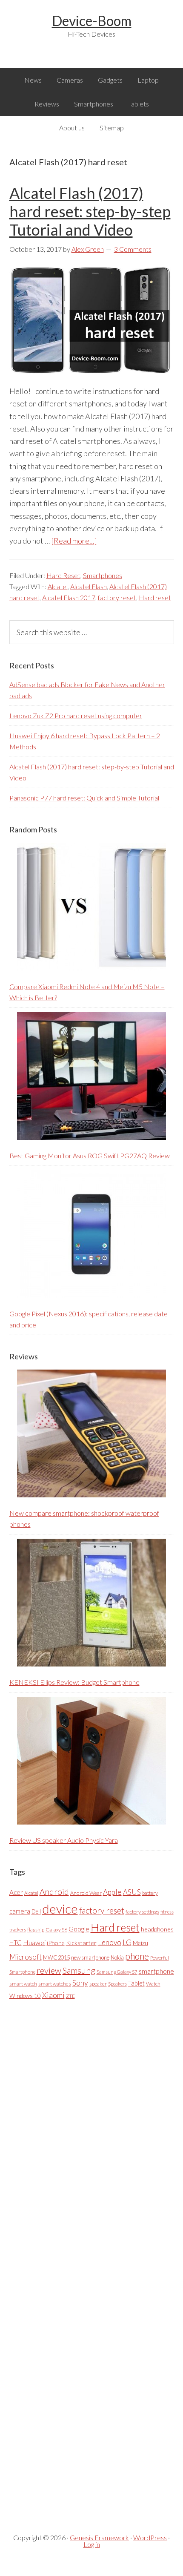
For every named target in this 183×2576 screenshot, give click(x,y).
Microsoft (26, 1957)
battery (150, 1893)
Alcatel (58, 586)
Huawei (34, 1942)
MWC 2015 (56, 1957)
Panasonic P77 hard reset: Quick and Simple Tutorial (84, 798)
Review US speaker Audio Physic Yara (64, 1840)
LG (127, 1942)
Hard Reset (63, 575)
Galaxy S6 (56, 1930)
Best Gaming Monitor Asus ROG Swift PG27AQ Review (90, 1156)
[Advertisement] (73, 2259)
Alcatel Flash (89, 586)
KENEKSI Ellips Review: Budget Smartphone (74, 1682)
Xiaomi (53, 1995)
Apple (112, 1892)
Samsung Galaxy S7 (117, 1972)
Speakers (117, 1984)
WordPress (150, 2537)
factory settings (142, 1912)
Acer (16, 1892)
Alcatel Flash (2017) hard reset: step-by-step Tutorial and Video (90, 211)
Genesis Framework (99, 2537)
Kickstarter (81, 1943)
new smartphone (90, 1957)
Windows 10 (25, 1996)
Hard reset (155, 597)
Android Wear (86, 1893)
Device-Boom (92, 21)
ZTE (70, 1996)
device (60, 1909)
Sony (80, 1983)
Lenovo (110, 1942)
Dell (36, 1911)
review (49, 1970)
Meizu (140, 1943)
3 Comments (133, 249)
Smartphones (103, 575)
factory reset (117, 597)
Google (79, 1929)
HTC (16, 1943)
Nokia (117, 1957)
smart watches (55, 1984)
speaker (98, 1984)
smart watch (23, 1984)
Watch (153, 1984)
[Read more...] (74, 541)
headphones (157, 1929)
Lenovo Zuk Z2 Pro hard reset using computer (76, 715)
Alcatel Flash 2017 (69, 597)
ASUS (132, 1892)
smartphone (156, 1971)
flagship (36, 1930)
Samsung (79, 1970)
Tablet (136, 1983)
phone (137, 1956)
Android (54, 1892)
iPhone (56, 1943)
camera (20, 1911)
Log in (92, 2544)
